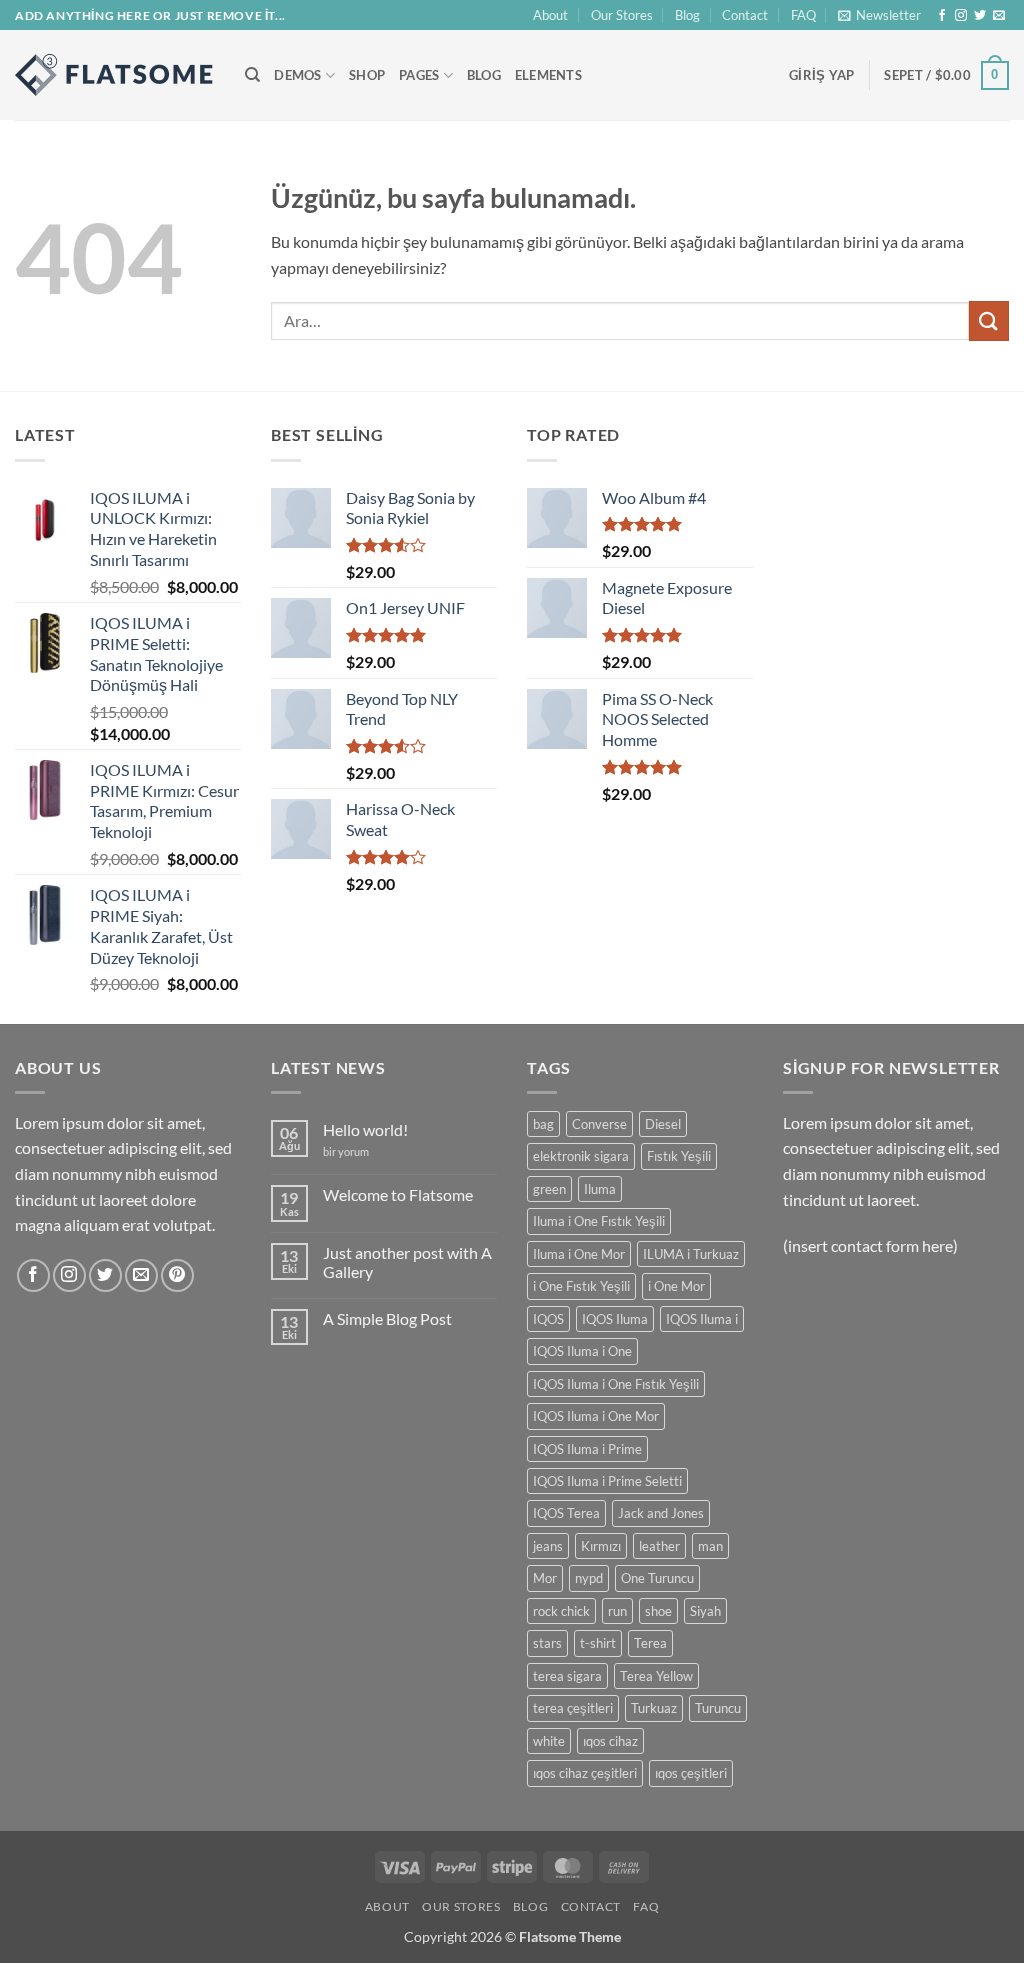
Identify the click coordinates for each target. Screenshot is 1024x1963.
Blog (687, 15)
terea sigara (567, 1676)
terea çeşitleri (573, 1708)
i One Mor (676, 1286)
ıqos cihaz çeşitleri (585, 1773)
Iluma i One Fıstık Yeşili (599, 1221)
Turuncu (718, 1708)
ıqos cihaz (610, 1741)
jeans (548, 1546)
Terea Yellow (656, 1676)
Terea (650, 1643)
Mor (545, 1578)
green (549, 1189)
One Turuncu (657, 1578)
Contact (745, 15)
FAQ (803, 15)
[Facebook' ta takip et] (942, 16)
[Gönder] (989, 320)
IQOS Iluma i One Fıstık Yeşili (616, 1384)
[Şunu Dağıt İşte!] (115, 75)
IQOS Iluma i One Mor (596, 1416)
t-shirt (598, 1643)
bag (543, 1124)
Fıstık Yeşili (679, 1156)
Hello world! (365, 1129)
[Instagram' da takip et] (961, 16)
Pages (419, 75)
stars (547, 1643)
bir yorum (346, 1151)
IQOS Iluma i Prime (587, 1449)
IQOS (548, 1319)
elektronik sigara (581, 1156)
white (549, 1741)
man (710, 1546)
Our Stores (622, 15)
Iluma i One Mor (579, 1254)
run (617, 1611)
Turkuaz (654, 1708)
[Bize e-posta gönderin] (999, 16)
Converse (599, 1124)
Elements (548, 75)
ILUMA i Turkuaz (691, 1254)
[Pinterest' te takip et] (177, 1275)
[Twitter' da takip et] (980, 16)
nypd (589, 1578)
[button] (879, 15)
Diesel (663, 1124)
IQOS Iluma (615, 1319)
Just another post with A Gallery (407, 1262)
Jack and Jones (661, 1513)
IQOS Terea (566, 1513)
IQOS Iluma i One (582, 1351)
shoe (658, 1611)
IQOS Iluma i (702, 1319)
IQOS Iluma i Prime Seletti (607, 1481)
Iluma (600, 1189)
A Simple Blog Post (387, 1318)
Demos (297, 75)
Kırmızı (601, 1546)
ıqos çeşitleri (691, 1773)
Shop (367, 75)
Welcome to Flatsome (398, 1194)
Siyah (705, 1611)
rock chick (561, 1611)
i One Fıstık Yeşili (581, 1286)
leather (659, 1546)
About (550, 15)
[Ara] (252, 75)
